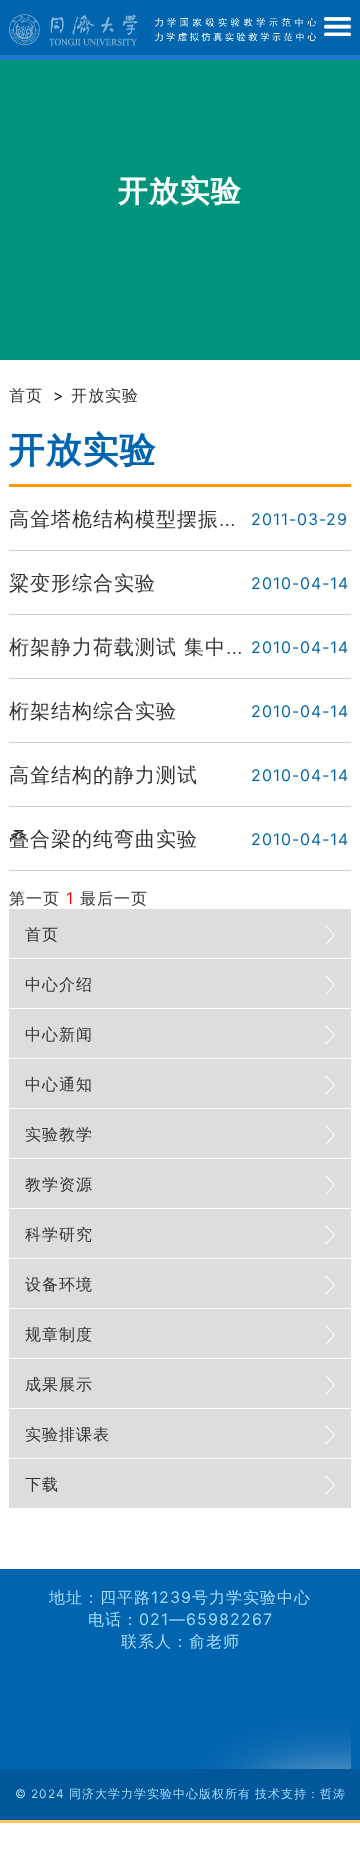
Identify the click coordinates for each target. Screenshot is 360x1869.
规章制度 (59, 1334)
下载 (42, 1484)
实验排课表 (67, 1434)
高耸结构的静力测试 (103, 775)
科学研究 (59, 1234)
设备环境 (59, 1284)
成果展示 (59, 1384)
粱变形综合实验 (82, 583)
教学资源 (59, 1184)
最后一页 (114, 898)
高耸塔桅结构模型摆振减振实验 (156, 519)
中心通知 (59, 1084)
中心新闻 (59, 1034)
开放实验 (105, 395)
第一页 (34, 898)
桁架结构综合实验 (93, 711)
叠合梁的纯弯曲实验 (103, 839)
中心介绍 (59, 984)
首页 (26, 395)
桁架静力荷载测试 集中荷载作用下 (170, 647)
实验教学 (59, 1134)
